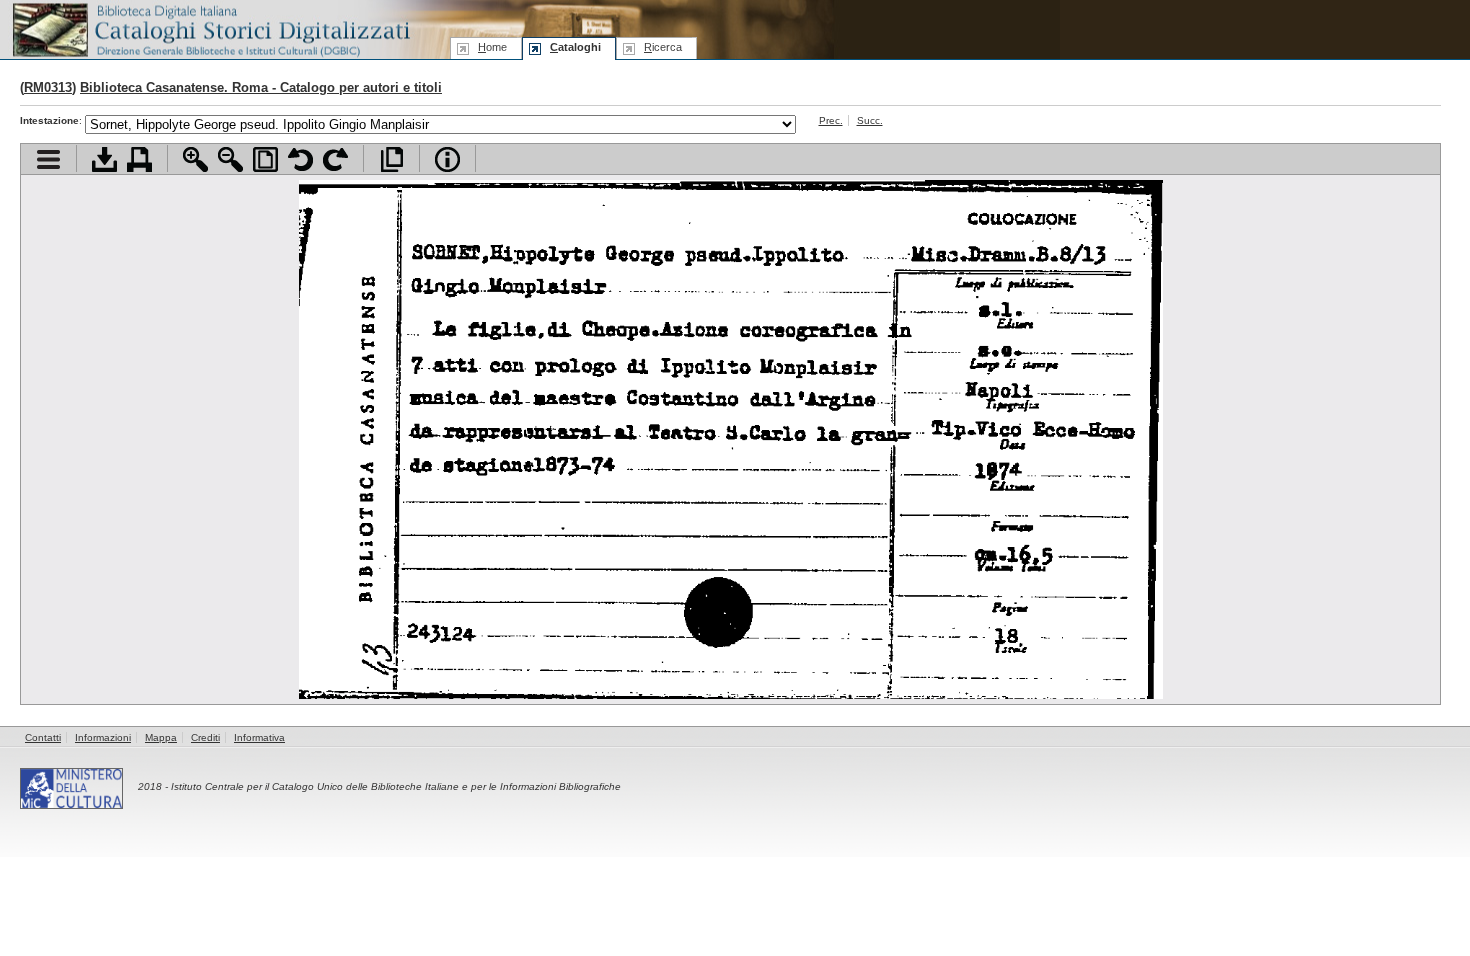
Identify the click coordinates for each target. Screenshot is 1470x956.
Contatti (43, 737)
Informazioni (103, 737)
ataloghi (575, 47)
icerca (663, 47)
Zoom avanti (195, 159)
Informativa (259, 737)
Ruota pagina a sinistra (300, 159)
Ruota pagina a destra (335, 159)
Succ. (870, 120)
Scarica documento (104, 159)
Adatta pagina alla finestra (265, 159)
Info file (447, 159)
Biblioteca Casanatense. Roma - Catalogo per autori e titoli (261, 87)
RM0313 (48, 87)
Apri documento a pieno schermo (391, 159)
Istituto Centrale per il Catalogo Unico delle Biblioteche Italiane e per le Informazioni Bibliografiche (396, 786)
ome (492, 47)
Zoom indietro (230, 159)
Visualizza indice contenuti (48, 159)
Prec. (831, 120)
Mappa (161, 737)
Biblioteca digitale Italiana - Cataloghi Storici (210, 28)
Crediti (205, 737)
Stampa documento (139, 159)
